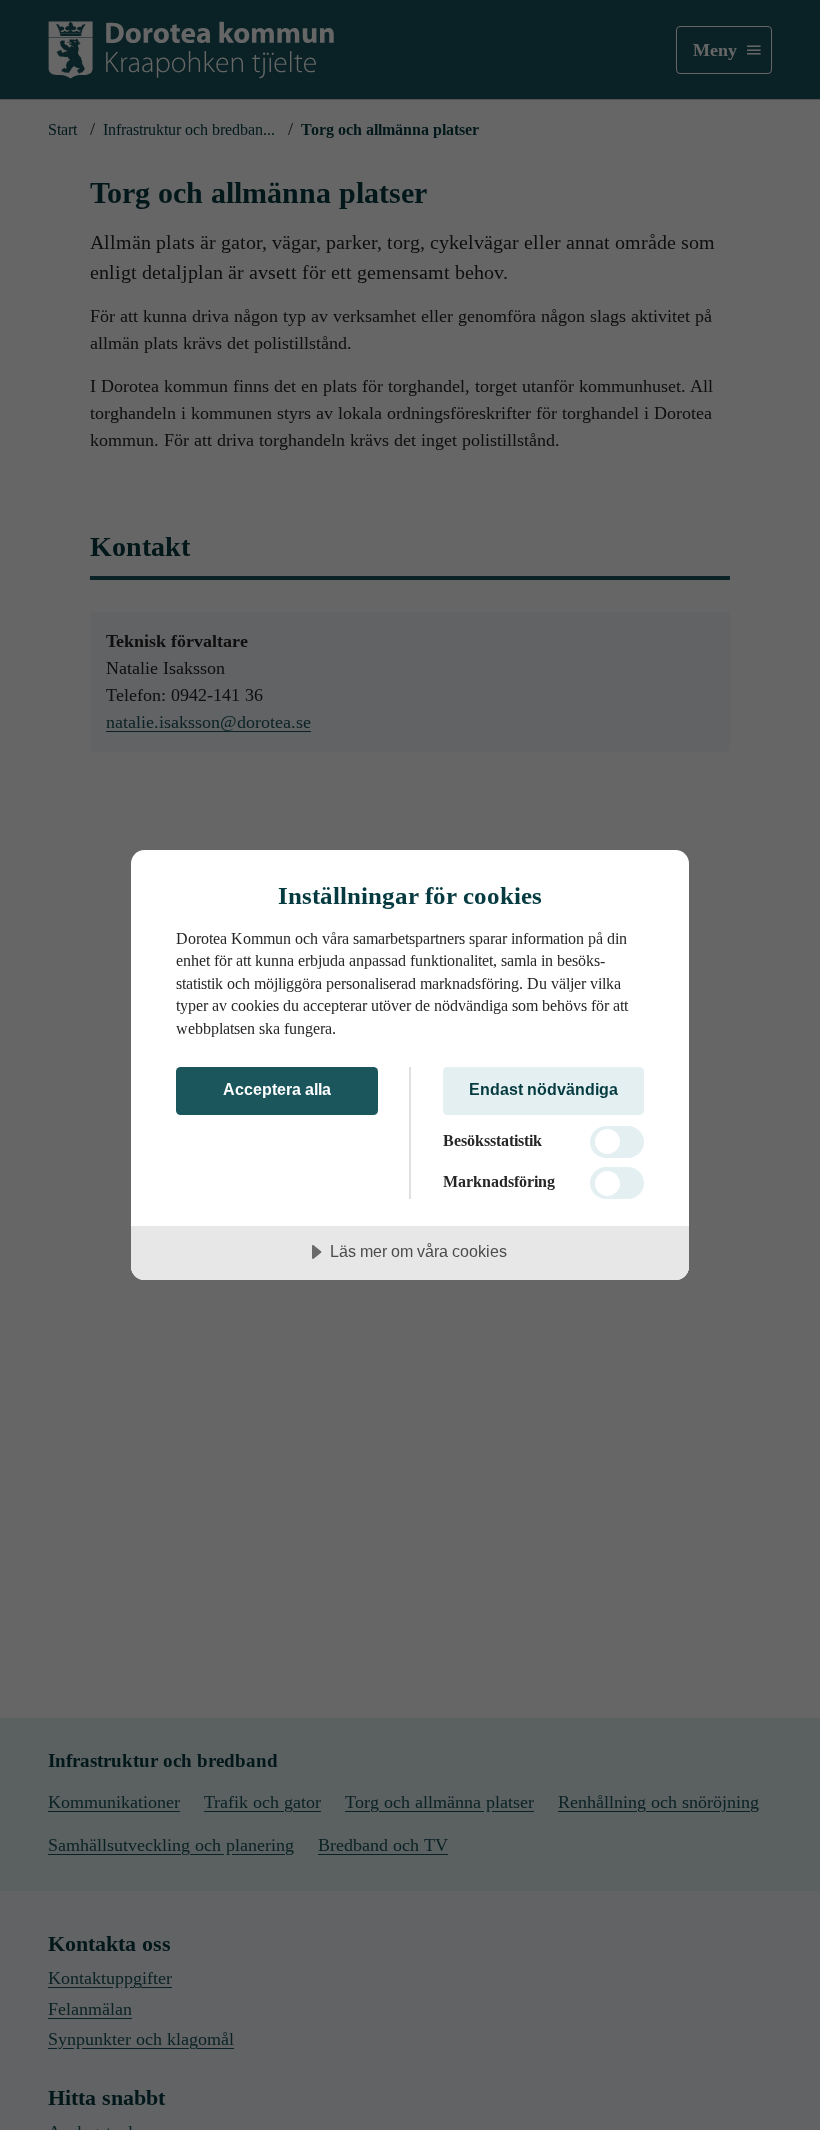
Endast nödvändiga (543, 1089)
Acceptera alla (277, 1089)
